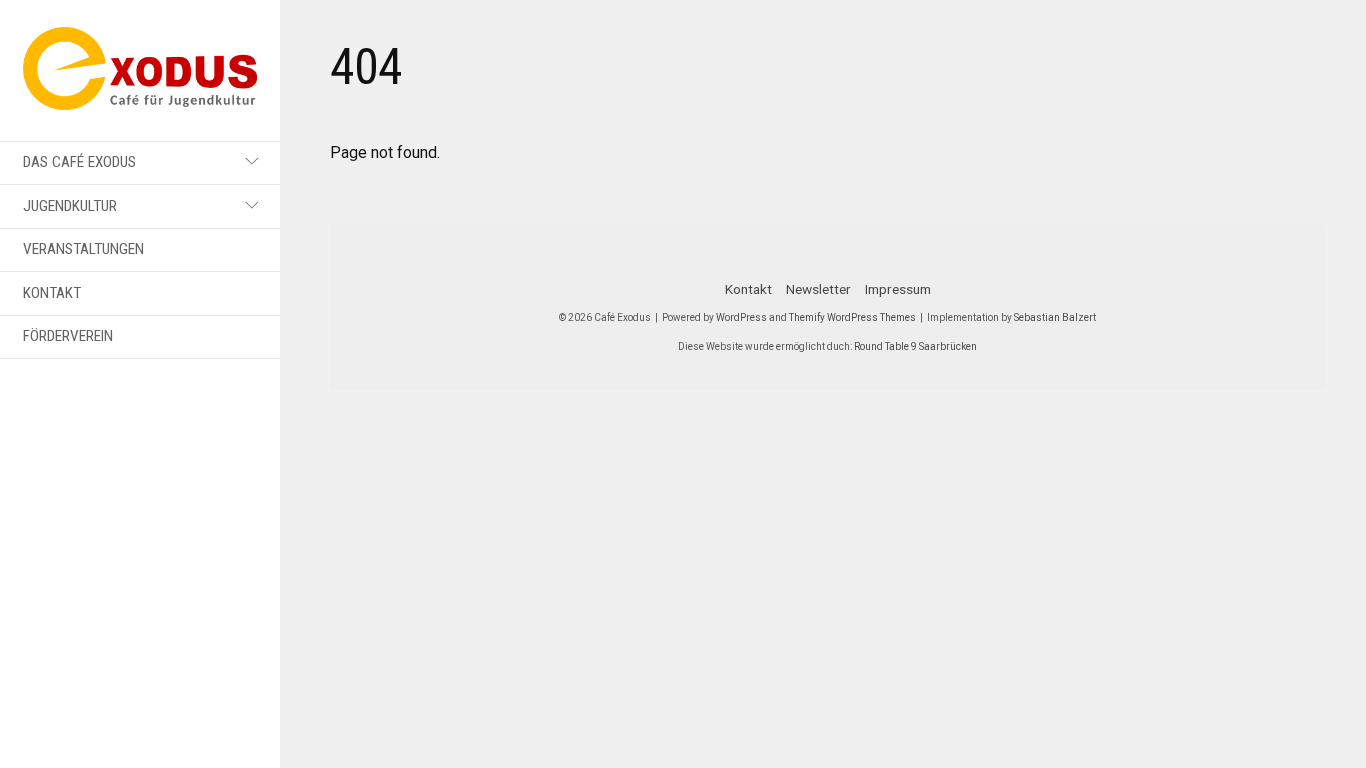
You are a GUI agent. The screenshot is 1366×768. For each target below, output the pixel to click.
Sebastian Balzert (1055, 317)
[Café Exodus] (140, 98)
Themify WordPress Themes (852, 317)
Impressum (898, 289)
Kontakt (52, 293)
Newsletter (818, 289)
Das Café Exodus (79, 162)
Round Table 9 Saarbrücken (915, 346)
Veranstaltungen (83, 249)
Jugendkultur (70, 206)
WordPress (741, 317)
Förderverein (68, 336)
